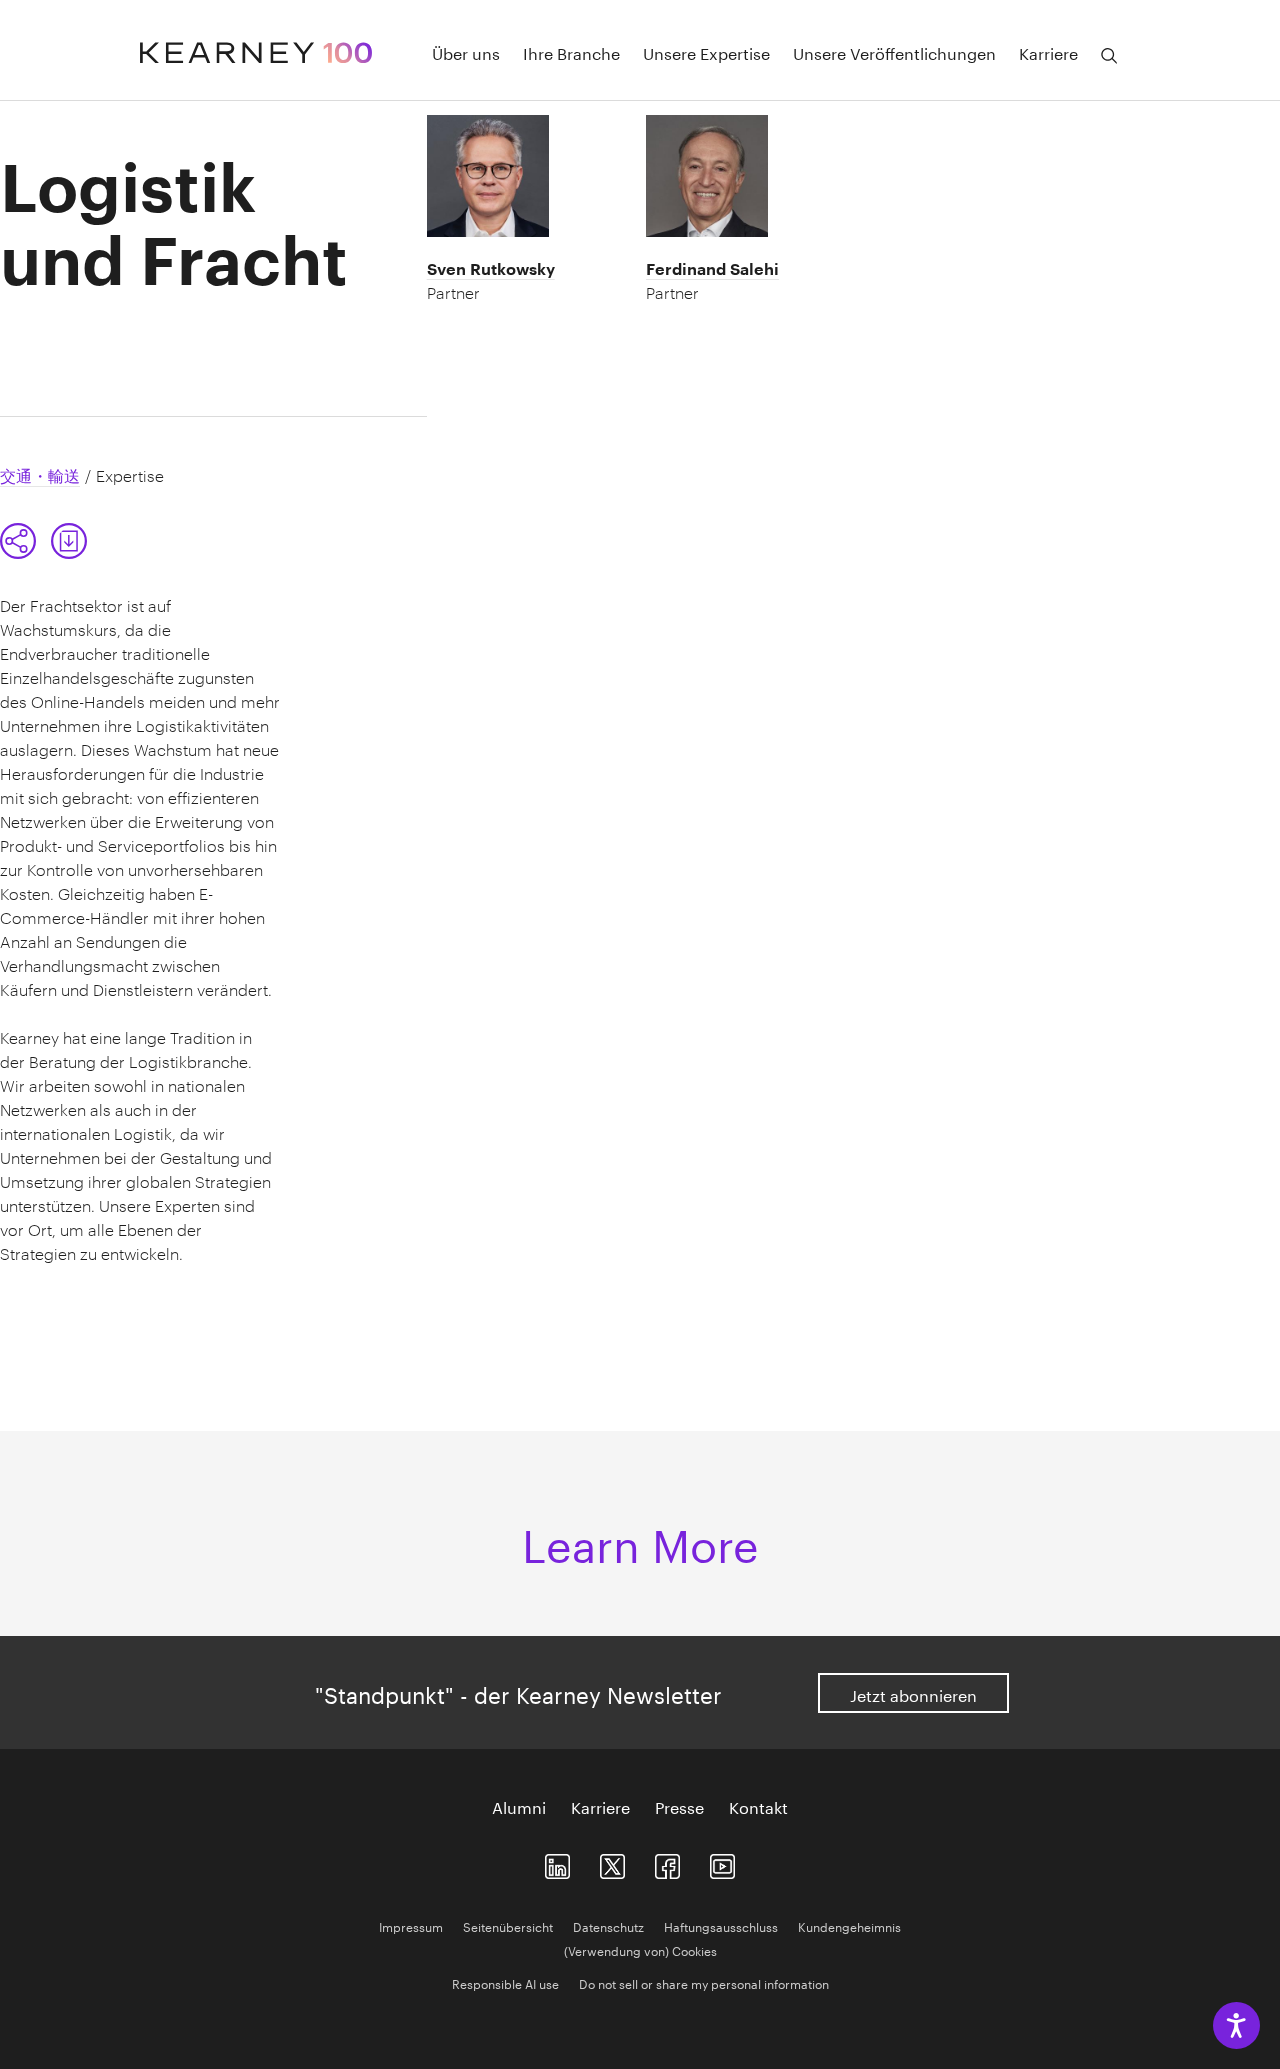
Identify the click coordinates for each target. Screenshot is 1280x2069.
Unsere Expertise (706, 52)
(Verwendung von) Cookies (640, 1949)
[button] (18, 541)
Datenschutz (608, 1925)
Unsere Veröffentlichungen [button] (894, 52)
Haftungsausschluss (721, 1925)
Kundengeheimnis (849, 1925)
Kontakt (758, 1806)
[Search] (1109, 56)
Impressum (411, 1925)
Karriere (600, 1806)
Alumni (519, 1806)
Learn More (640, 1539)
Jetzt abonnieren (913, 1693)
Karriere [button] (1048, 52)
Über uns (466, 52)
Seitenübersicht (508, 1925)
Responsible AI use (505, 1982)
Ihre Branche (571, 52)
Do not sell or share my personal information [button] (704, 1982)
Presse (679, 1806)
